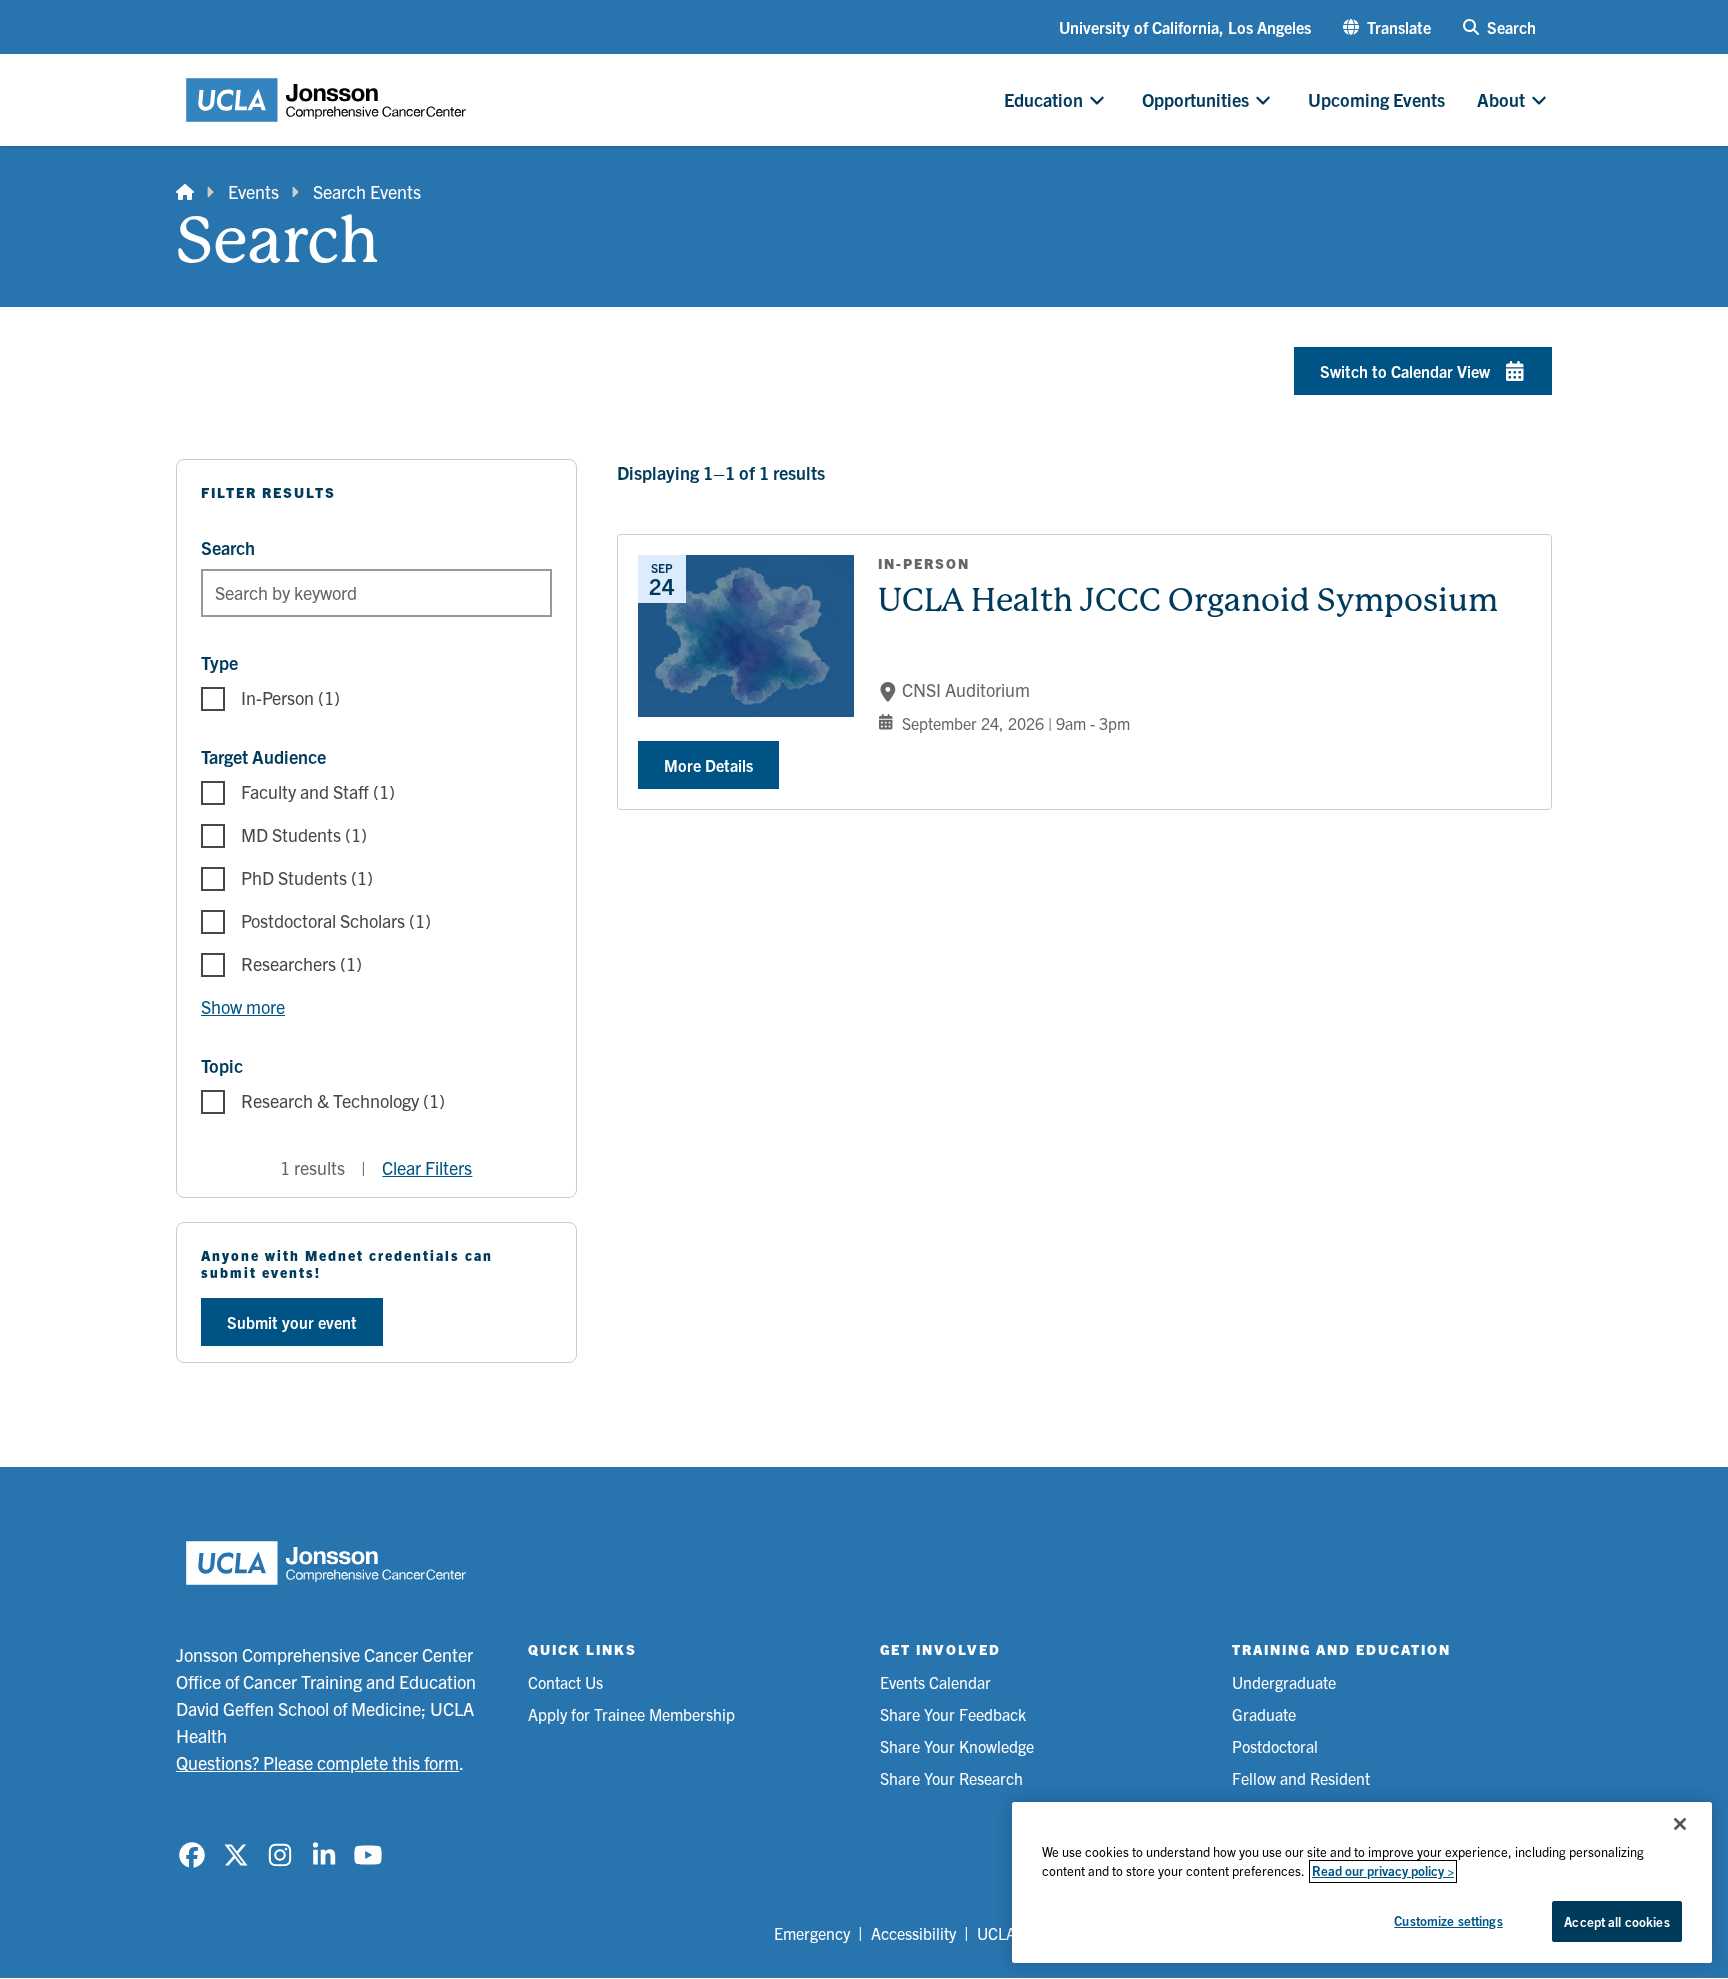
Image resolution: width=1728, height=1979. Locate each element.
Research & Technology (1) (343, 1100)
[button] (1387, 27)
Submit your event (292, 1322)
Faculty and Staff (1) (318, 791)
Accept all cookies (1616, 1921)
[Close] (1680, 1824)
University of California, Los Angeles (1185, 27)
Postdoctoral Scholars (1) (336, 920)
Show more (243, 1006)
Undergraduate (1284, 1682)
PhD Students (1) (307, 877)
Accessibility (913, 1933)
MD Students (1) (304, 834)
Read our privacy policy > (1383, 1871)
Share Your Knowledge (957, 1746)
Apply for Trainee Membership (631, 1714)
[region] (1362, 1882)
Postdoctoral (1275, 1746)
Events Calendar (935, 1682)
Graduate (1264, 1714)
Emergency (812, 1933)
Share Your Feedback (953, 1714)
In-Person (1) (290, 697)
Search (228, 547)
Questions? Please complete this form (317, 1762)
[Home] (185, 191)
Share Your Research (951, 1778)
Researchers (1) (301, 963)
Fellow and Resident (1301, 1778)
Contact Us (565, 1682)
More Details (708, 765)
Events (253, 191)
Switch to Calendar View (1405, 371)
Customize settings (1448, 1920)
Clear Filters (427, 1167)
